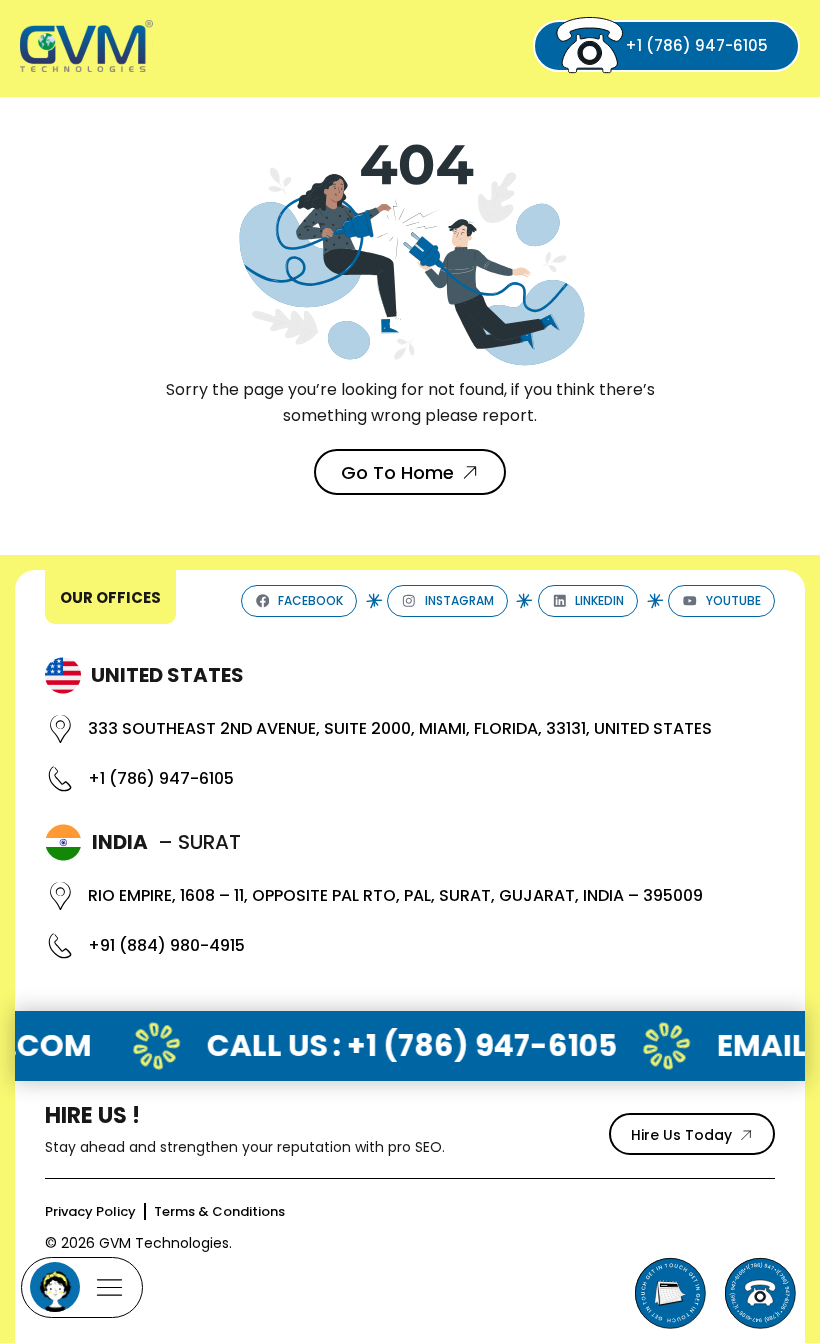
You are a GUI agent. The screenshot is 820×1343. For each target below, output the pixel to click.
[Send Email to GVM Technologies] (670, 1293)
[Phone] (760, 1293)
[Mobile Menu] (82, 1287)
